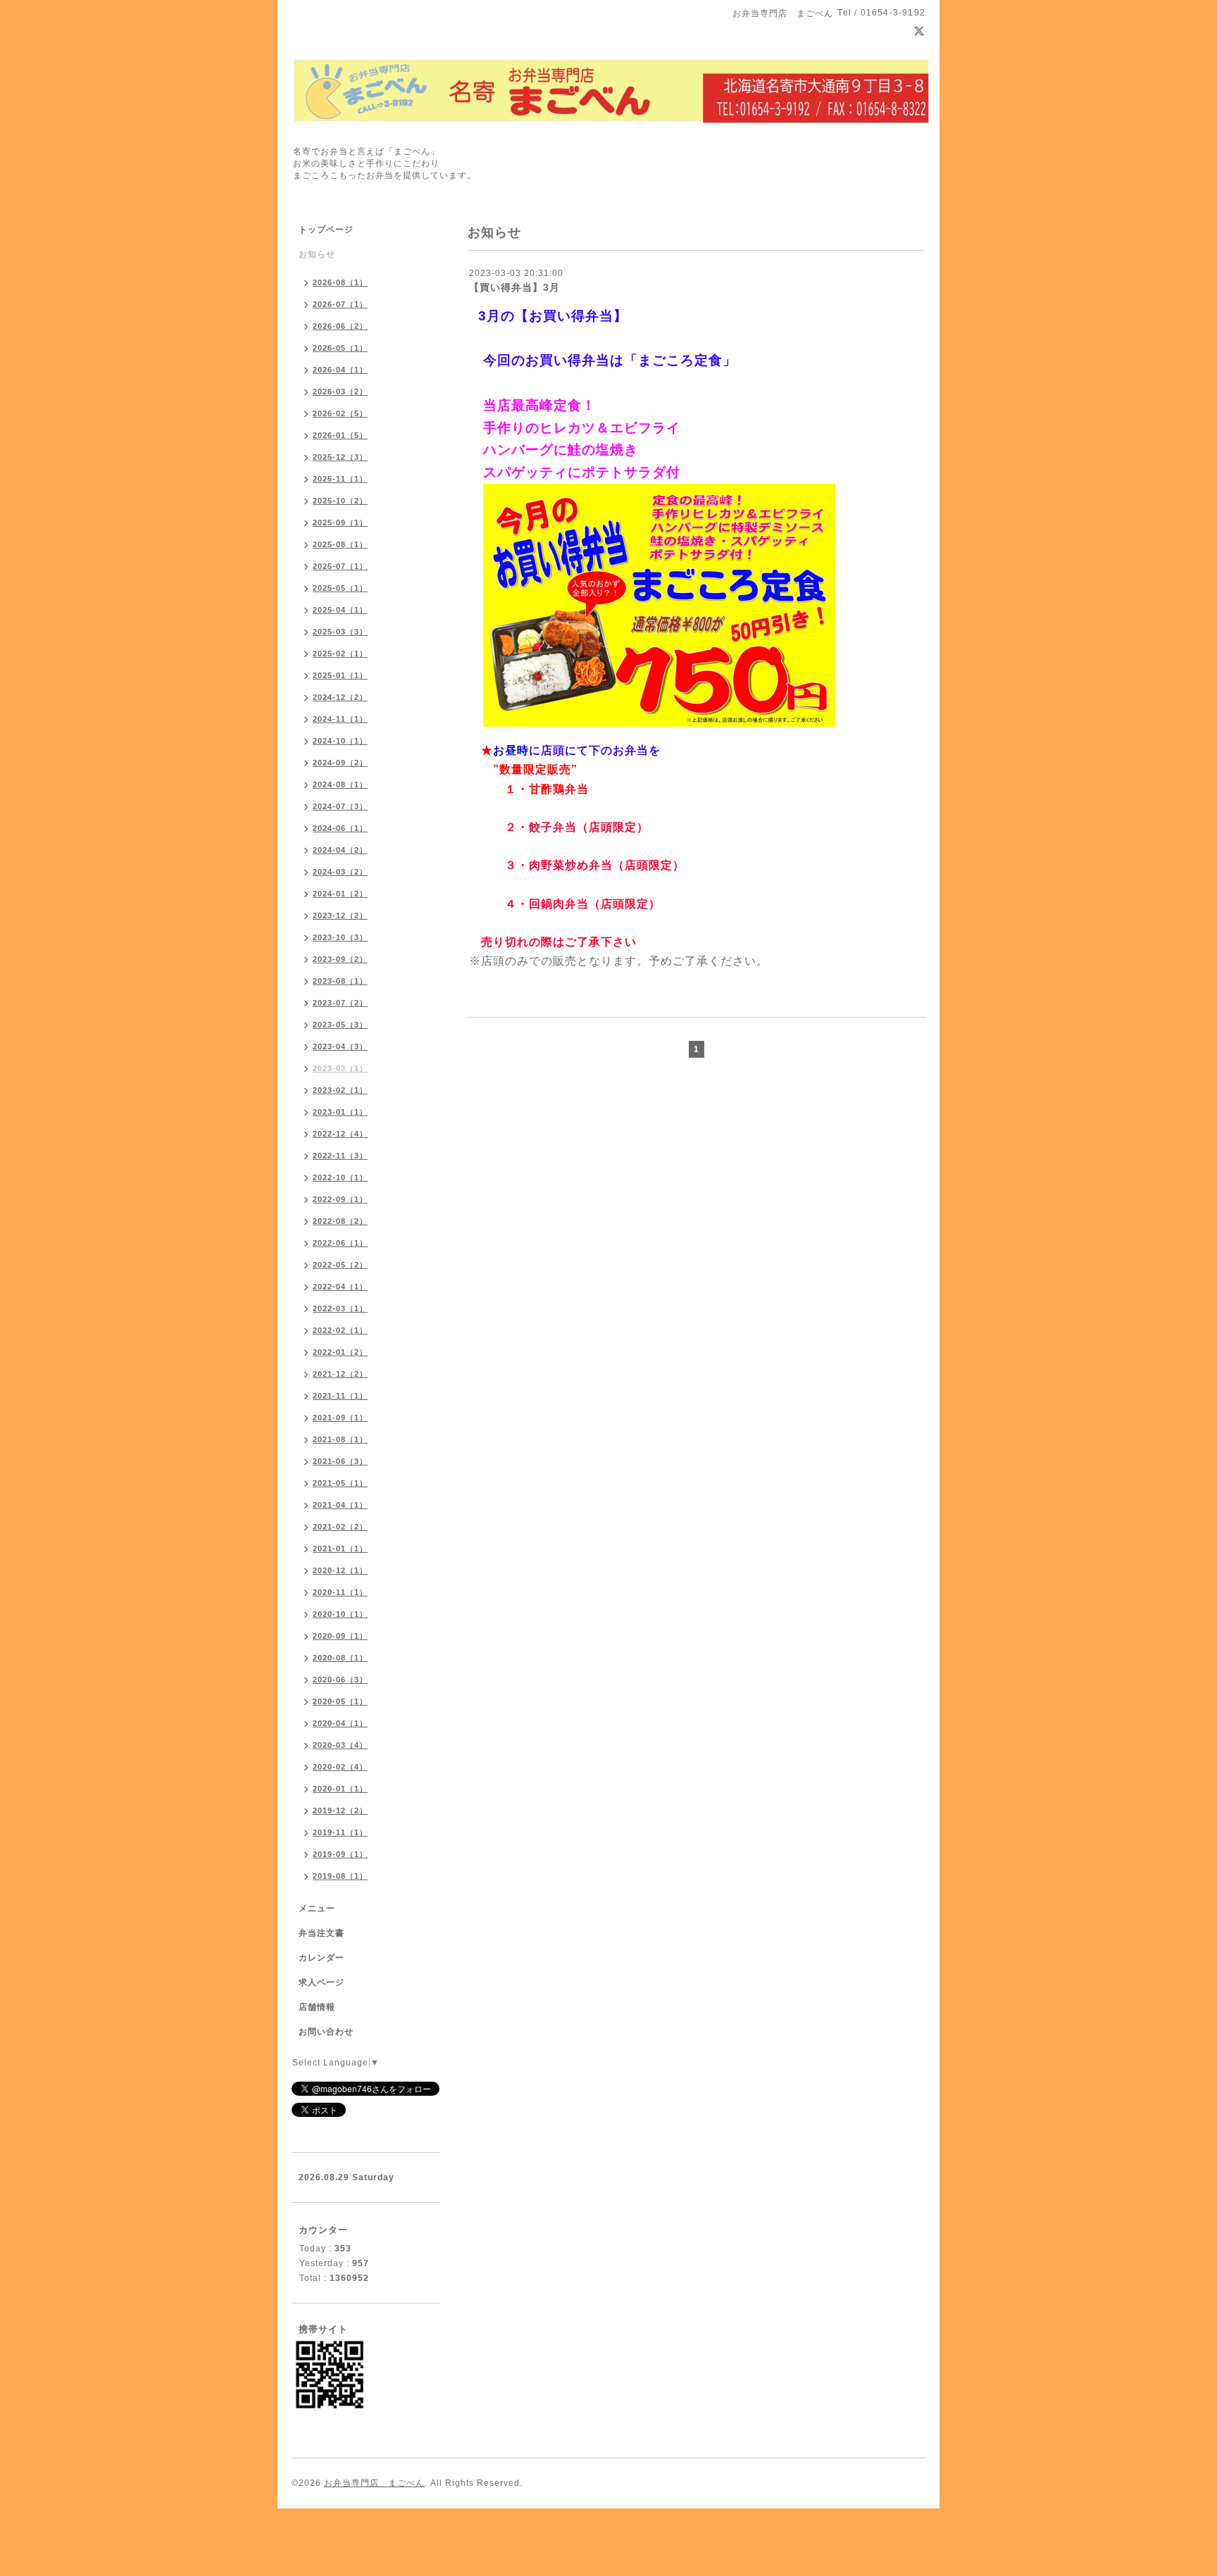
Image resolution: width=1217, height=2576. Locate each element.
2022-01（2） (340, 1352)
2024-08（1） (340, 784)
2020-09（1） (340, 1636)
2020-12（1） (340, 1570)
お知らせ (317, 254)
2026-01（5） (340, 435)
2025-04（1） (340, 610)
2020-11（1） (340, 1592)
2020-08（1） (340, 1658)
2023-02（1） (340, 1090)
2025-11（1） (340, 479)
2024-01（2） (340, 894)
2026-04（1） (340, 370)
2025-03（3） (340, 632)
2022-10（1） (340, 1177)
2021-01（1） (340, 1549)
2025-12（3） (340, 457)
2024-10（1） (340, 741)
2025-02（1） (340, 654)
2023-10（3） (340, 937)
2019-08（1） (340, 1876)
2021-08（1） (340, 1439)
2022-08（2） (340, 1221)
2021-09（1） (340, 1418)
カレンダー (322, 1958)
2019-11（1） (340, 1832)
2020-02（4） (340, 1767)
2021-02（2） (340, 1527)
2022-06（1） (340, 1243)
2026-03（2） (340, 392)
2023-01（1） (340, 1112)
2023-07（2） (340, 1003)
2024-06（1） (340, 828)
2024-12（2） (340, 697)
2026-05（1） (340, 348)
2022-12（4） (340, 1134)
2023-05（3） (340, 1025)
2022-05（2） (340, 1265)
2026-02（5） (340, 413)
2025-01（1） (340, 675)
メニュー (317, 1908)
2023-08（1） (340, 981)
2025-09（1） (340, 523)
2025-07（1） (340, 566)
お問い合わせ (326, 2032)
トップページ (326, 230)
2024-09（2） (340, 763)
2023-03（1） (340, 1068)
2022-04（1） (340, 1287)
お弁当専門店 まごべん (374, 2483)
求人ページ (322, 1982)
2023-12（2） (340, 915)
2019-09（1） (340, 1854)
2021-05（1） (340, 1483)
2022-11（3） (340, 1156)
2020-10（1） (340, 1614)
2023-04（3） (340, 1046)
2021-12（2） (340, 1374)
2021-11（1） (340, 1396)
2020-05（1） (340, 1701)
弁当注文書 (322, 1933)
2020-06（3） (340, 1680)
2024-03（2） (340, 872)
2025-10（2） (340, 501)
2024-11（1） (340, 719)
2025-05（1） (340, 588)
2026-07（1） (340, 304)
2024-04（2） (340, 850)
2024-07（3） (340, 806)
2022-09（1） (340, 1199)
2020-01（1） (340, 1789)
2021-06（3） (340, 1461)
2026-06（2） (340, 326)
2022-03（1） (340, 1308)
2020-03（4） (340, 1745)
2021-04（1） (340, 1505)
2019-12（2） (340, 1811)
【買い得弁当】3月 (514, 287)
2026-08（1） (340, 282)
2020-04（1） (340, 1723)
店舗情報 (317, 2007)
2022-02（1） (340, 1330)
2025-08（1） (340, 544)
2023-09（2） (340, 959)
